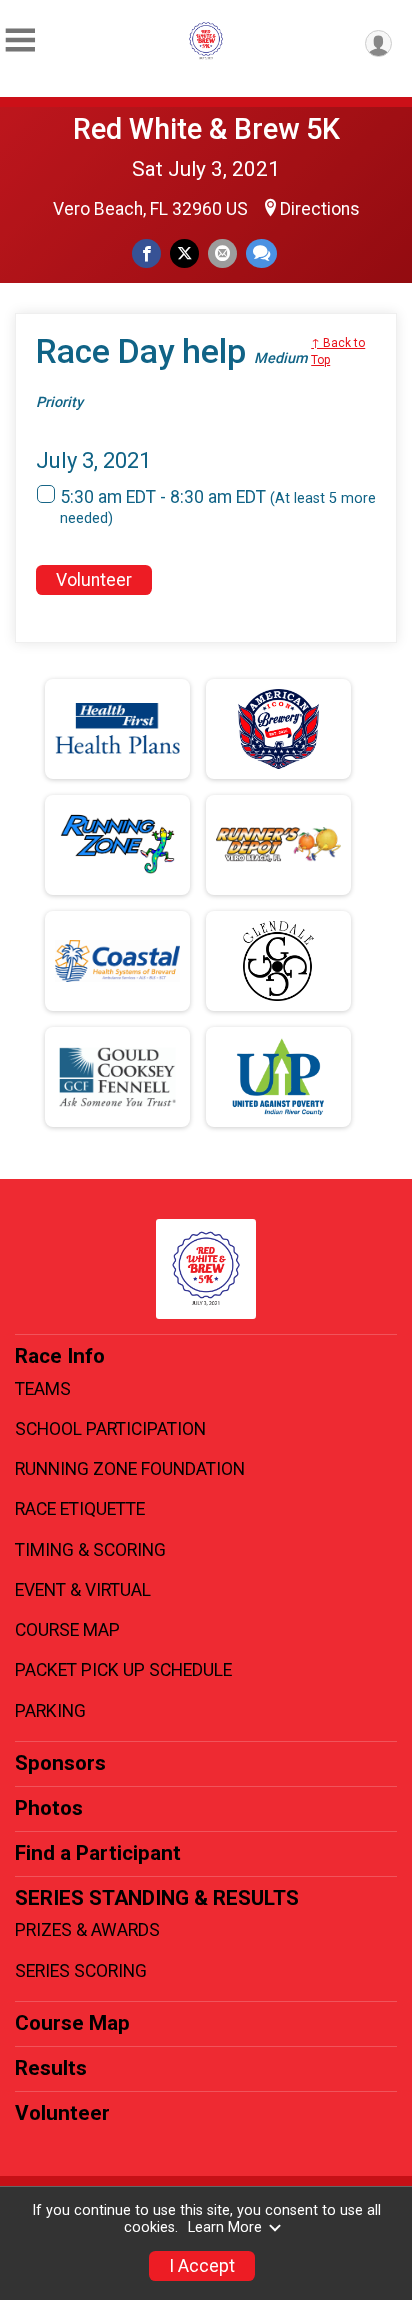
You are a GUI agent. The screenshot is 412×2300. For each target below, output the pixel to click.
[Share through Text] (261, 253)
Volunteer (94, 580)
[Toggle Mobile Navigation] (20, 40)
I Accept (202, 2266)
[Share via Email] (222, 253)
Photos (49, 1808)
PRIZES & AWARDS (87, 1930)
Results (51, 2068)
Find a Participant (98, 1853)
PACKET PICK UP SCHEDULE (123, 1670)
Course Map (72, 2023)
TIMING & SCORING (90, 1550)
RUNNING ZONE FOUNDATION (130, 1469)
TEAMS (43, 1389)
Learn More (225, 2227)
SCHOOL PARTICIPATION (110, 1429)
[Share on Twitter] (184, 253)
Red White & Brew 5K (206, 129)
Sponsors (60, 1763)
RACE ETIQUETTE (80, 1509)
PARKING (50, 1711)
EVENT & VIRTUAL (83, 1590)
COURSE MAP (67, 1630)
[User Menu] (378, 43)
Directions (320, 209)
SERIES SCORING (81, 1971)
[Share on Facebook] (146, 253)
